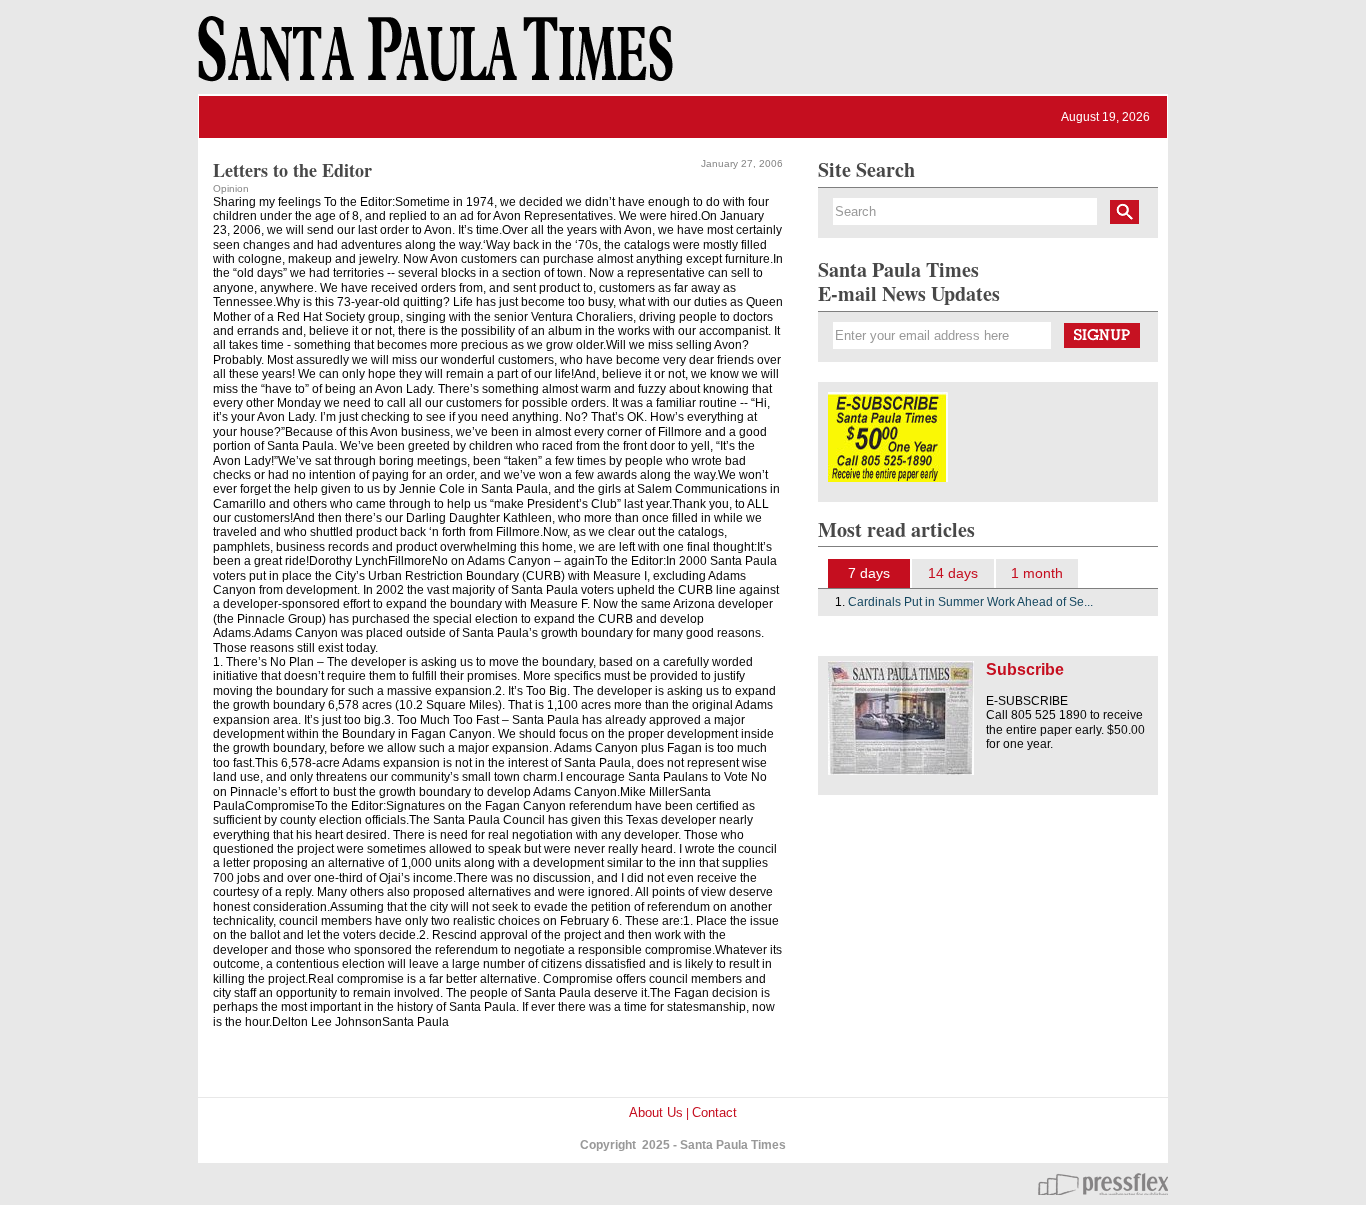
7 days (869, 573)
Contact (714, 1112)
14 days (953, 573)
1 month (1037, 573)
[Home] (432, 58)
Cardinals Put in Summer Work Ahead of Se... (970, 602)
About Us (656, 1112)
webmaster (1103, 1184)
